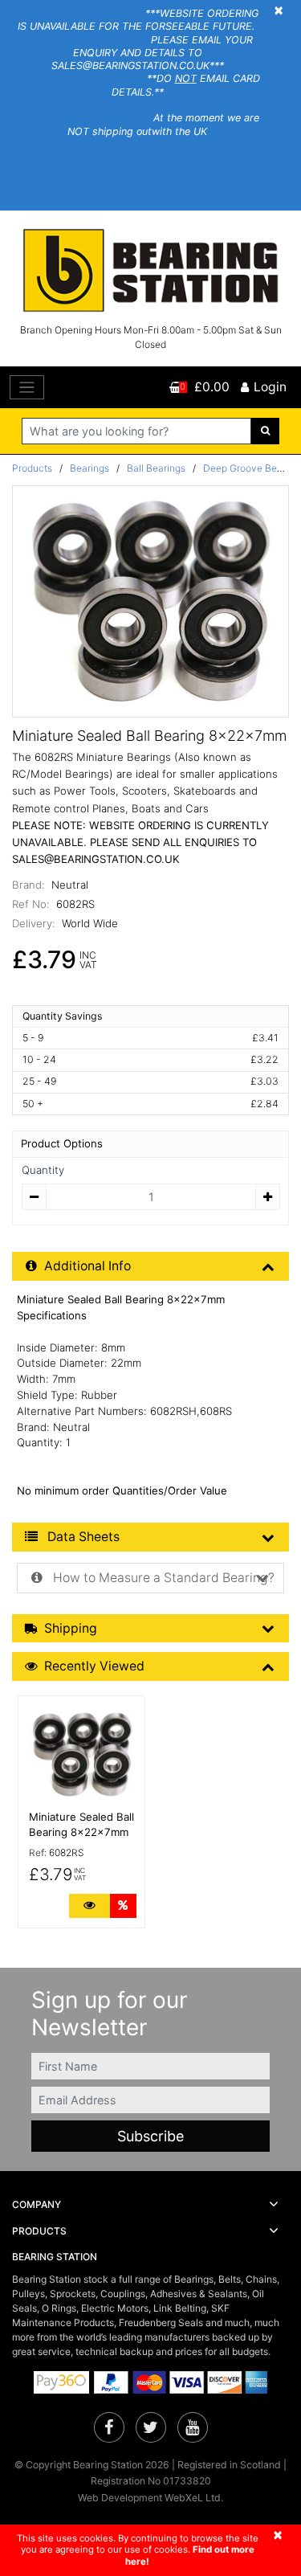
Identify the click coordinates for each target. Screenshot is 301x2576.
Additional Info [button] (87, 1266)
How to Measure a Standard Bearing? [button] (162, 1578)
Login (270, 387)
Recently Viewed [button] (94, 1666)
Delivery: (34, 923)
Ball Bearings (156, 468)
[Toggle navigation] (27, 388)
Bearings (89, 468)
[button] (150, 2205)
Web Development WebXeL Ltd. (150, 2498)
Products (32, 468)
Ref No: (31, 904)
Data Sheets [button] (82, 1537)
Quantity (43, 1170)
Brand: (28, 885)
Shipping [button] (71, 1628)
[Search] (265, 431)
